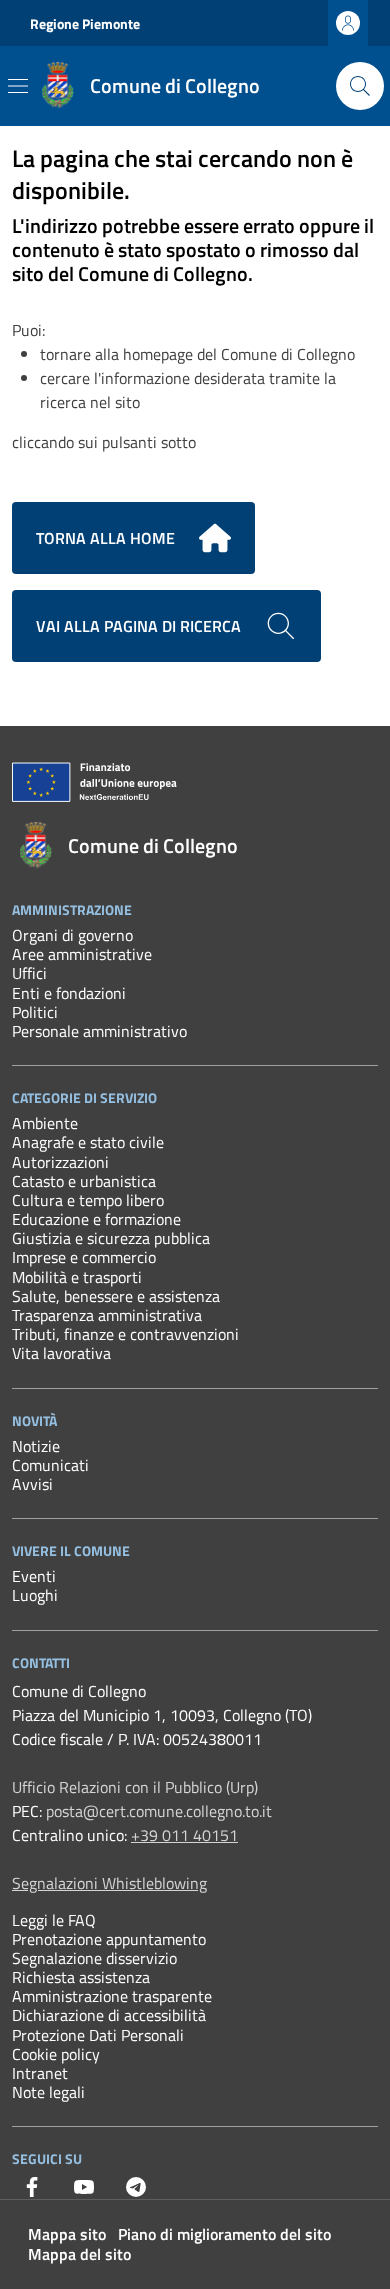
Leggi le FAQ (54, 1920)
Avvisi (32, 1484)
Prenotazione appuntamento (109, 1939)
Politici (35, 1012)
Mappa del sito (79, 2254)
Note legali (48, 2092)
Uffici (29, 973)
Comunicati (50, 1465)
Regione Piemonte (85, 23)
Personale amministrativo (99, 1031)
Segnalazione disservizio (94, 1958)
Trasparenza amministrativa (107, 1315)
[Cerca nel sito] (360, 86)
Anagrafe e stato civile (88, 1142)
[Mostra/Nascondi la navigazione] (18, 86)
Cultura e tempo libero (88, 1200)
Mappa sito (67, 2234)
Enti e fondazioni (69, 993)
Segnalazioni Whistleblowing (109, 1883)
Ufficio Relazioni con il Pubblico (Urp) (135, 1787)
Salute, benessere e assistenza (116, 1296)
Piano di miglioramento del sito (224, 2234)
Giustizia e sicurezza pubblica (111, 1238)
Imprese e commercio (84, 1257)
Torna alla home (105, 538)
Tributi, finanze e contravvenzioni (125, 1334)
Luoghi (35, 1595)
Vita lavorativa (61, 1353)
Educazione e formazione (96, 1219)
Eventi (34, 1576)
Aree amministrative (82, 954)
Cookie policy (56, 2054)
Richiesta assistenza (81, 1977)
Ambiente (45, 1123)
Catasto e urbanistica (84, 1181)
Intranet (40, 2073)
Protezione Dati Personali (98, 2035)
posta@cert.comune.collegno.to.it (159, 1811)
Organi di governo (72, 935)
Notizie (36, 1446)
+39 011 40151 (184, 1835)
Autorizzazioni (60, 1162)
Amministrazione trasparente (112, 1996)
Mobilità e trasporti (77, 1277)
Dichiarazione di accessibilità (109, 2015)
